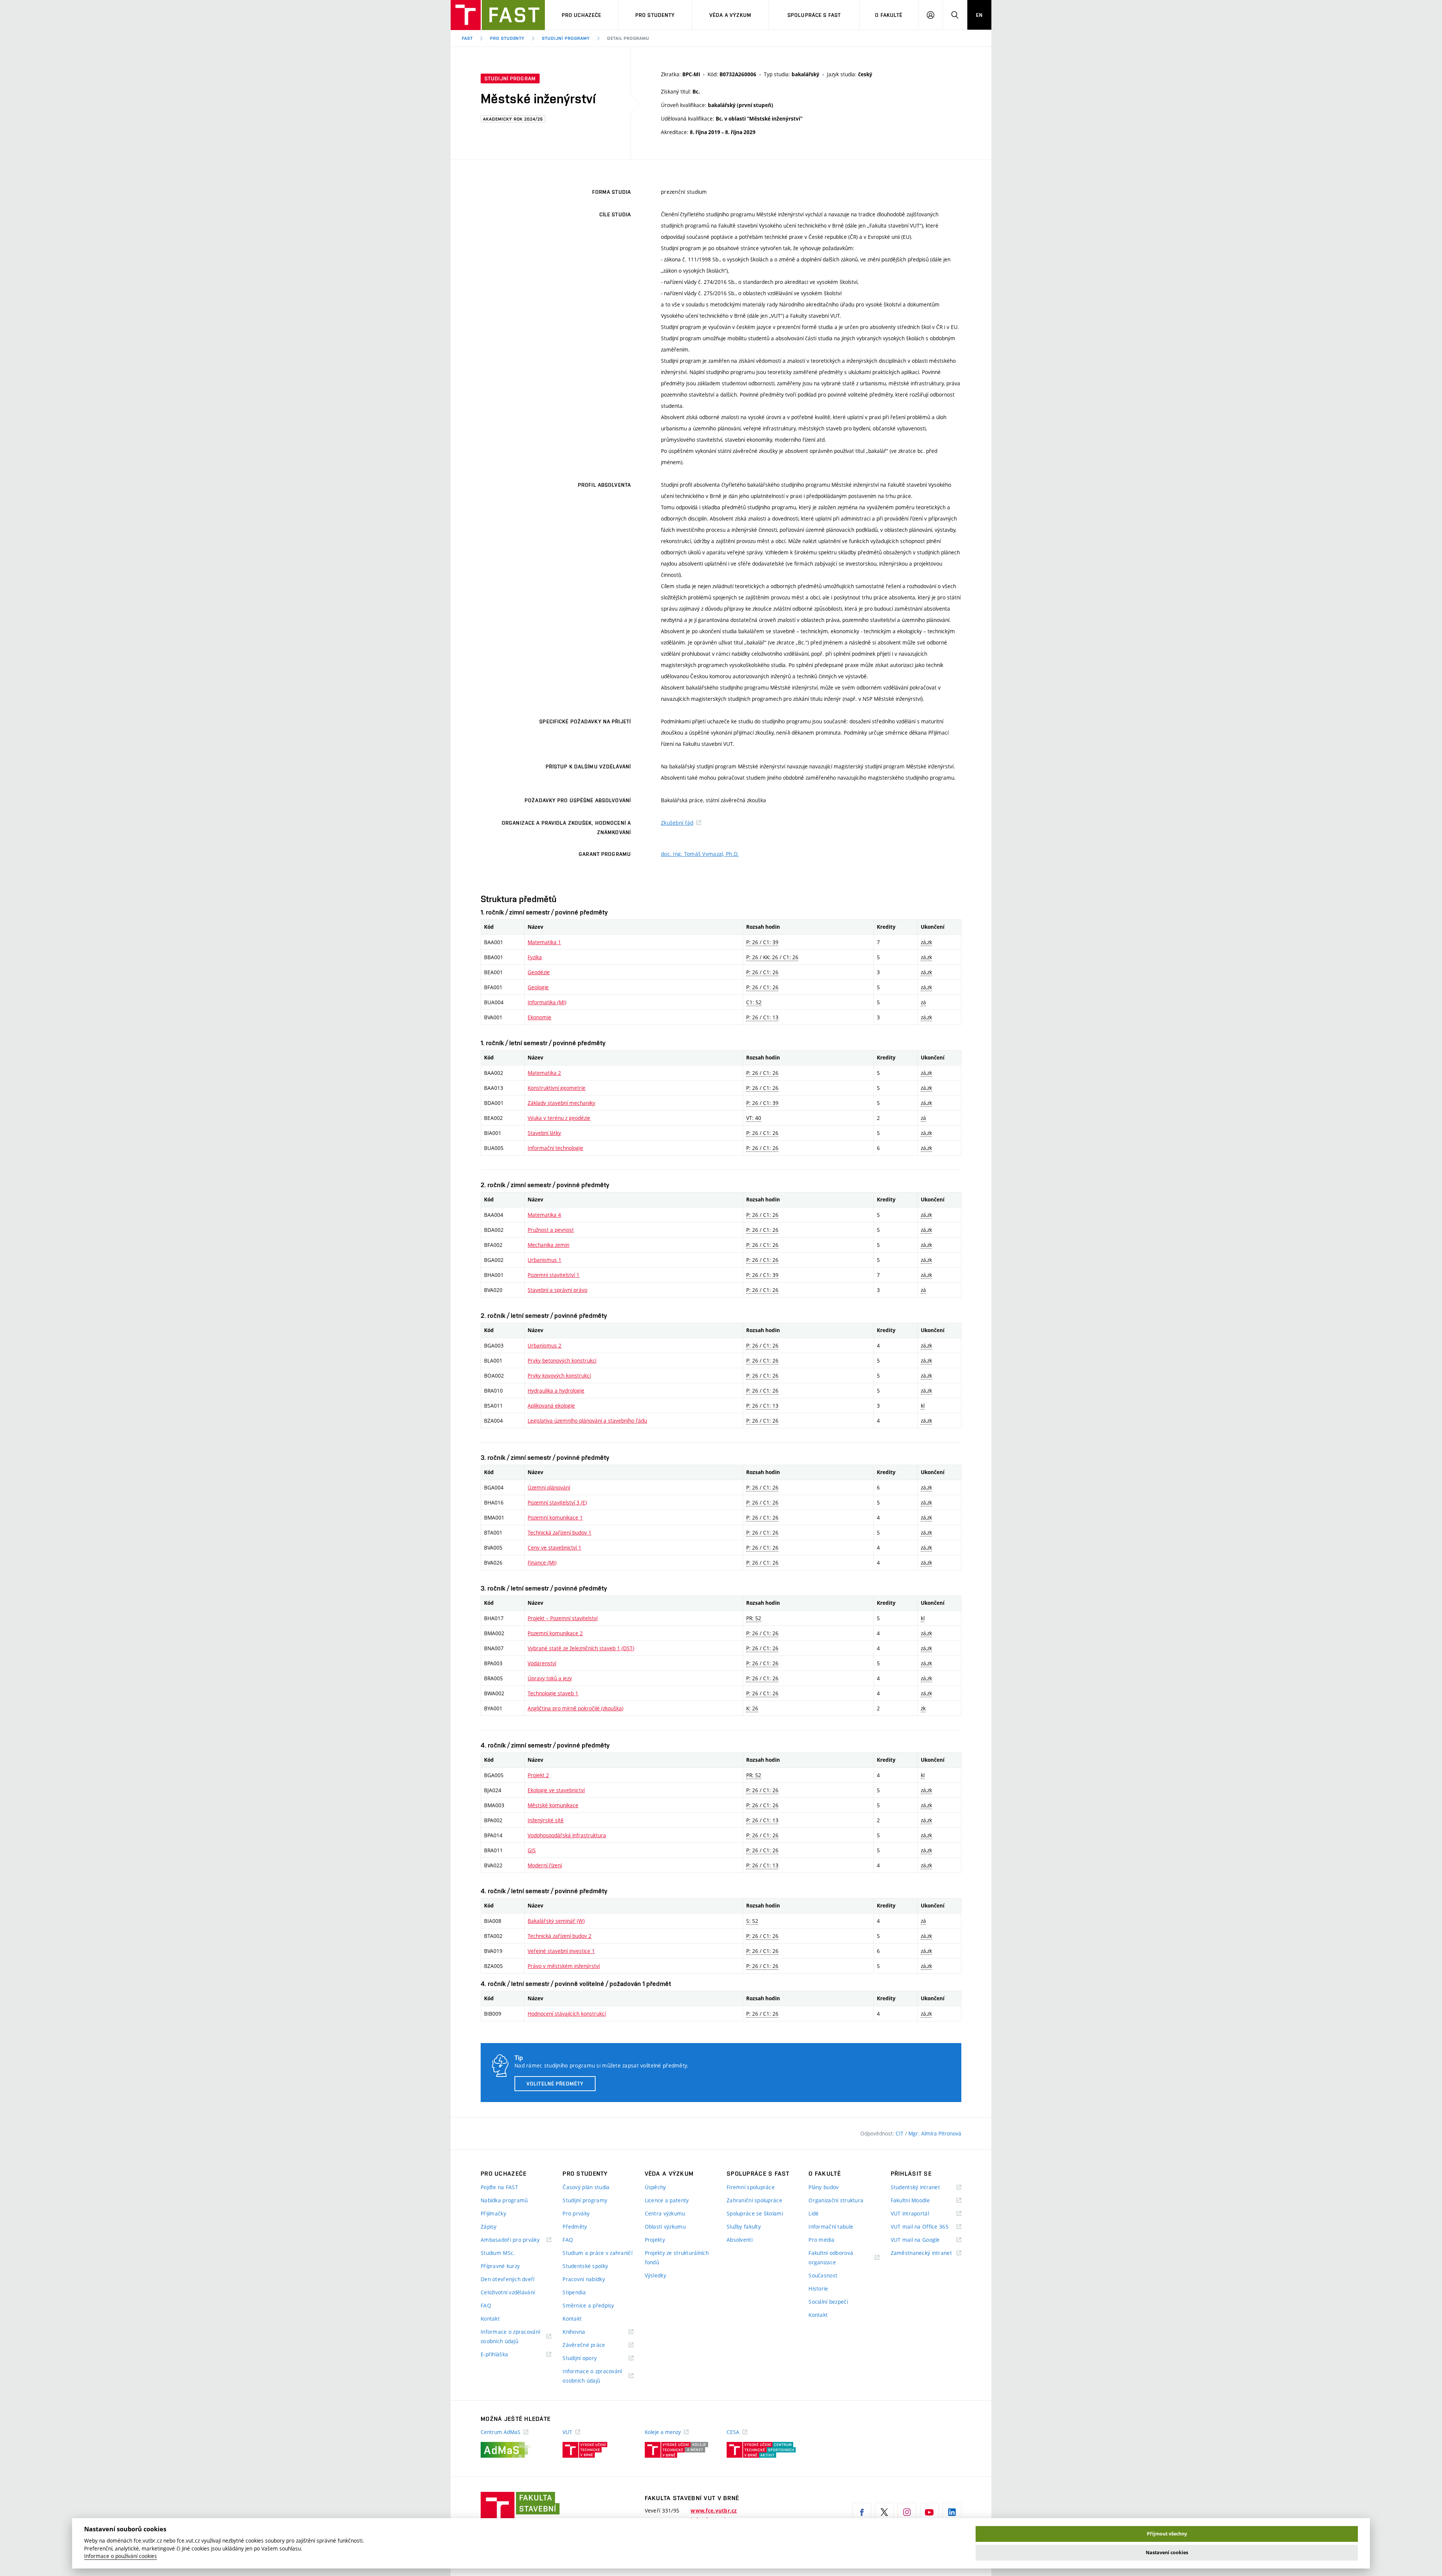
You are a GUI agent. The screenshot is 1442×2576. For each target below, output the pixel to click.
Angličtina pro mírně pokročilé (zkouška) (575, 1708)
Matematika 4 (544, 1215)
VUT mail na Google (925, 2240)
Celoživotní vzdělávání (508, 2292)
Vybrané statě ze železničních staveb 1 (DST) (581, 1648)
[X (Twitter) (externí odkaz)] (884, 2512)
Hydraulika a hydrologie (556, 1391)
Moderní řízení (545, 1865)
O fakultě (889, 15)
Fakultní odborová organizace (832, 2258)
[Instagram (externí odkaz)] (907, 2512)
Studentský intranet (925, 2187)
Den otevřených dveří (508, 2279)
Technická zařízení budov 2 (560, 1936)
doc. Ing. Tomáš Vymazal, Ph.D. (700, 854)
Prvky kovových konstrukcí (559, 1376)
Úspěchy (655, 2187)
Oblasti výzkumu (665, 2227)
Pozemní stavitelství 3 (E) (557, 1502)
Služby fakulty (744, 2227)
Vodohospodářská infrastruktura (567, 1835)
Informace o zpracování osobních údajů (510, 2337)
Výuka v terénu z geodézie (559, 1118)
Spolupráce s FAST (814, 15)
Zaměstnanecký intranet (926, 2253)
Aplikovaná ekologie (551, 1406)
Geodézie (539, 972)
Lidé (814, 2213)
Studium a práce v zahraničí (597, 2253)
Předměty (575, 2227)
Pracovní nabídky (584, 2279)
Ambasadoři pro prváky (516, 2240)
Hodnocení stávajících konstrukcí (567, 2014)
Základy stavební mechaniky (561, 1103)
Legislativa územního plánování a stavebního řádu (587, 1421)
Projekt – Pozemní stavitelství (563, 1618)
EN (979, 15)
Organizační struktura (836, 2200)
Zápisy (489, 2227)
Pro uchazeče (581, 15)
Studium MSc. (498, 2253)
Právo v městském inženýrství (564, 1966)
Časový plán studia (586, 2187)
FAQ (486, 2305)
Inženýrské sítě (546, 1820)
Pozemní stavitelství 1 (554, 1275)
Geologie (538, 987)
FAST (467, 38)
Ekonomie (539, 1017)
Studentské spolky (585, 2266)
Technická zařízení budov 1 (560, 1532)
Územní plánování (549, 1487)
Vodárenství (542, 1663)
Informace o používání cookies (121, 2556)
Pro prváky (576, 2213)
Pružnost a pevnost (551, 1230)
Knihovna (583, 2332)
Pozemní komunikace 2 (555, 1633)
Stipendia (574, 2292)
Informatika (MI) (547, 1002)
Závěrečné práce (593, 2345)
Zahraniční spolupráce (754, 2200)
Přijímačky (493, 2213)
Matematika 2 (544, 1073)
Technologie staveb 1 (553, 1693)
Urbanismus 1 (545, 1260)
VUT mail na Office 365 (926, 2227)
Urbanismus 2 (545, 1345)
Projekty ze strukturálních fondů (677, 2258)
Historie (818, 2289)
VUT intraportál (919, 2214)
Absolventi (740, 2240)
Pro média (821, 2240)
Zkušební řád (677, 823)
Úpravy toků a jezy (550, 1678)
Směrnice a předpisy (588, 2305)
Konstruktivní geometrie (557, 1088)
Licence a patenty (667, 2200)
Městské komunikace (553, 1805)
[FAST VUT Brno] (498, 15)
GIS (532, 1850)
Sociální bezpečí (828, 2302)
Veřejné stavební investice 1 (561, 1951)
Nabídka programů (504, 2200)
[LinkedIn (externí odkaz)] (952, 2512)
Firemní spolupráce (751, 2187)
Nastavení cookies (1167, 2553)
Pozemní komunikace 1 (555, 1517)
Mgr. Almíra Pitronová (935, 2133)
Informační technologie (555, 1148)
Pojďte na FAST (499, 2187)
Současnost (823, 2275)
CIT (900, 2133)
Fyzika (535, 957)
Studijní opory (589, 2358)
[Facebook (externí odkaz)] (862, 2512)
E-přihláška (504, 2355)
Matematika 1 (544, 942)
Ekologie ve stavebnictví (556, 1790)
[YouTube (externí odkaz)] (929, 2512)
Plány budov (824, 2187)
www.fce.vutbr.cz (714, 2511)
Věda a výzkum (731, 15)
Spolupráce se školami (755, 2213)
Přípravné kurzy (500, 2266)
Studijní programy (566, 38)
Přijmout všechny (1167, 2534)
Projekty (655, 2240)
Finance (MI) (542, 1563)
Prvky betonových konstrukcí (562, 1360)
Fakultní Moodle (920, 2201)
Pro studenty (655, 15)
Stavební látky (544, 1133)
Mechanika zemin (548, 1245)
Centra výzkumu (665, 2213)
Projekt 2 (538, 1775)
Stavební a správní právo (557, 1290)
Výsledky (655, 2275)
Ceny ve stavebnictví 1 (554, 1548)
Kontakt (490, 2319)
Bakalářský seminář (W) (556, 1921)
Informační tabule (831, 2227)
